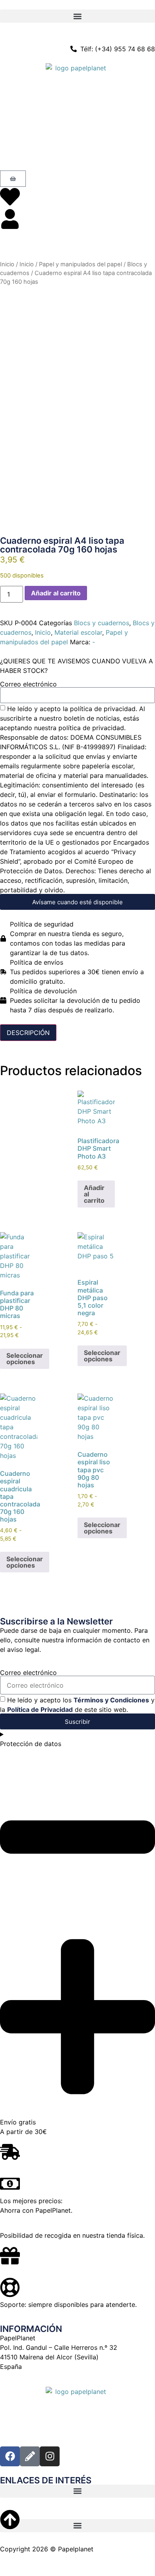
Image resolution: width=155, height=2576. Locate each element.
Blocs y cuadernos (102, 623)
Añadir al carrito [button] (94, 1194)
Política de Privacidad (40, 1710)
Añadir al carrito (56, 593)
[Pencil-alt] (30, 2456)
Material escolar (78, 632)
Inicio (7, 264)
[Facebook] (10, 2456)
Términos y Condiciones (111, 1700)
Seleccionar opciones (25, 1359)
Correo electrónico (28, 684)
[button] (77, 16)
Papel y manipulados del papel (80, 264)
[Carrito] (13, 179)
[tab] (28, 1033)
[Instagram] (50, 2456)
